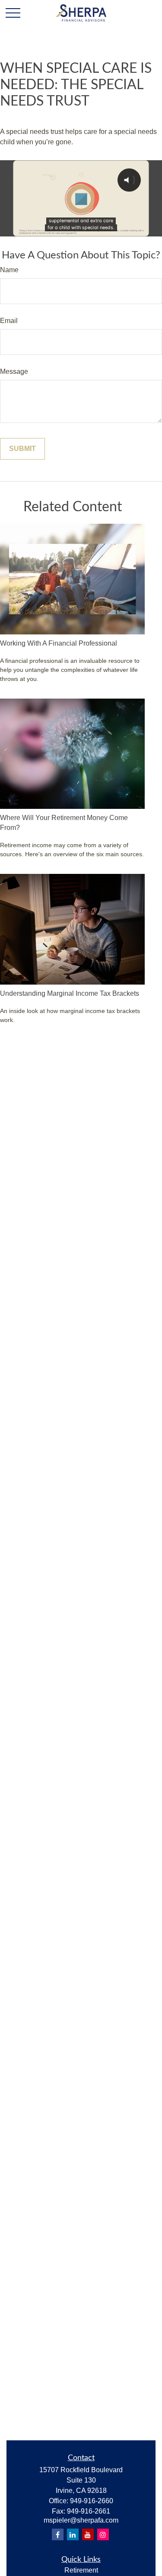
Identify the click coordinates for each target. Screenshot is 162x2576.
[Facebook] (58, 2534)
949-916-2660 (92, 2501)
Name (9, 270)
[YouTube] (88, 2534)
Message (14, 371)
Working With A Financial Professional (59, 643)
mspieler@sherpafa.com (81, 2520)
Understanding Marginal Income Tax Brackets (70, 993)
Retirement (81, 2570)
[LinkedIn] (73, 2534)
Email (9, 321)
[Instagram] (103, 2534)
